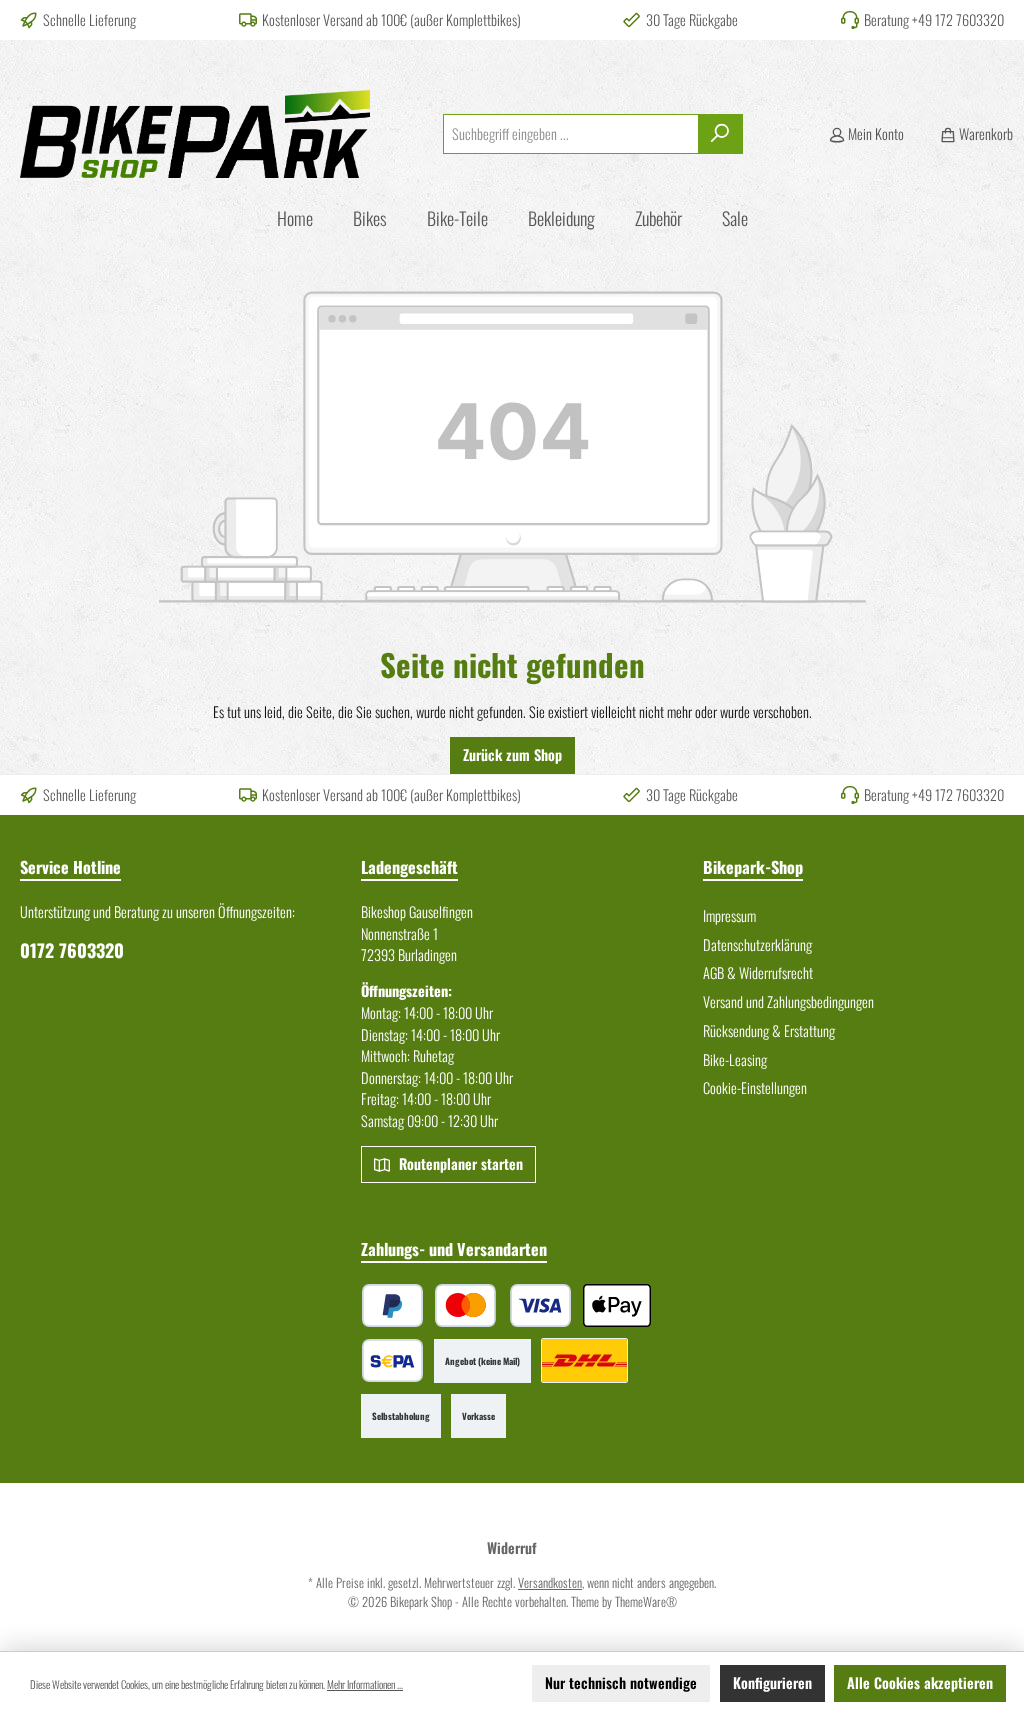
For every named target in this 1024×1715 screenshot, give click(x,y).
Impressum (729, 915)
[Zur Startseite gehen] (195, 134)
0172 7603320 (72, 950)
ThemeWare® (646, 1601)
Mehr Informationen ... (365, 1684)
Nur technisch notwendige (621, 1682)
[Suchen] (720, 134)
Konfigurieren (772, 1682)
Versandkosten (550, 1582)
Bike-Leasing (735, 1059)
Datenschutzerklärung (757, 944)
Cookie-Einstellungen (755, 1087)
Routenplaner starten (459, 1163)
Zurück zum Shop (512, 754)
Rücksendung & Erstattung (769, 1030)
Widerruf (512, 1547)
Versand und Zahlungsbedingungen (788, 1001)
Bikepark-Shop (753, 867)
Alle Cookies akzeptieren (920, 1682)
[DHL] (584, 1360)
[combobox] (571, 134)
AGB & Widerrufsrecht (758, 972)
